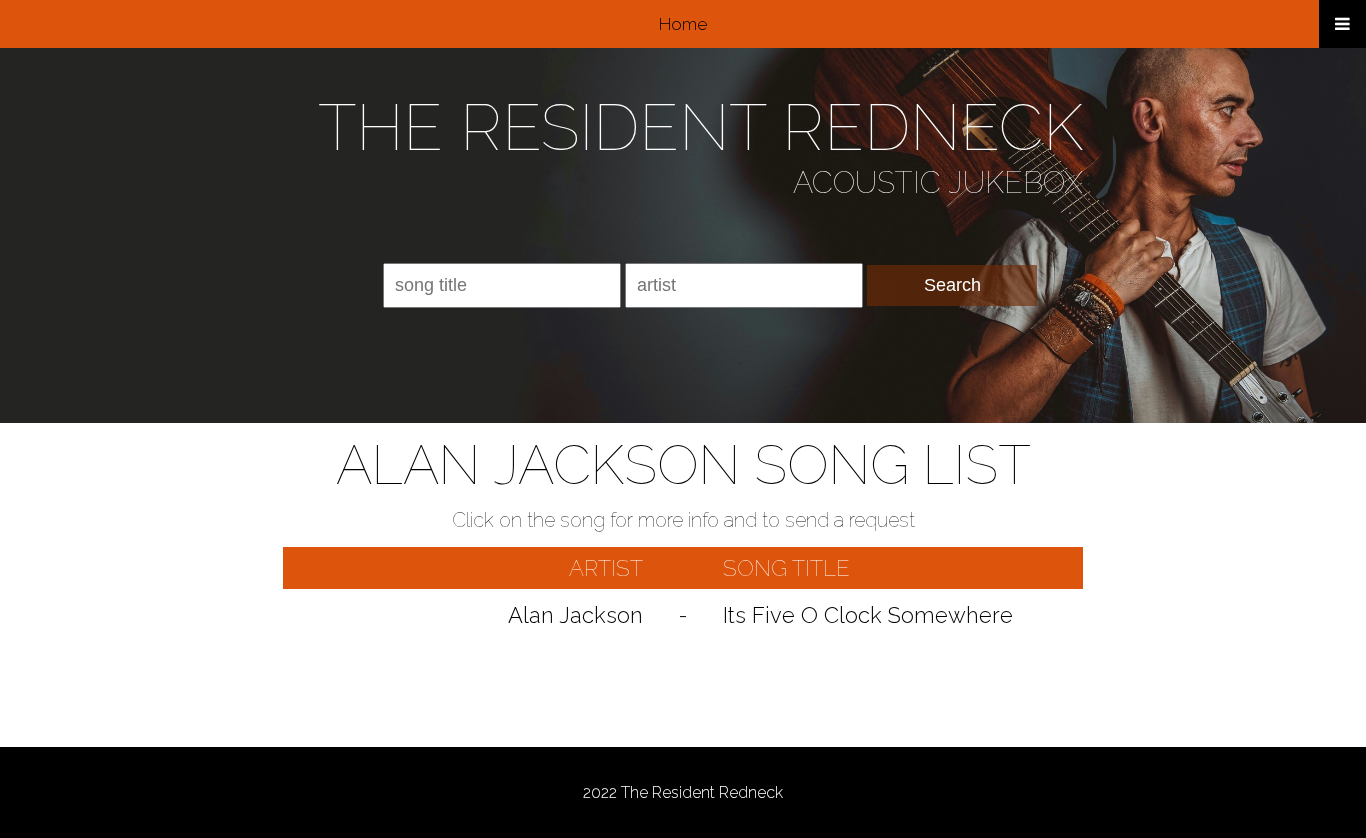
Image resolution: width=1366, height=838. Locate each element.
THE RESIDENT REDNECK (700, 127)
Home (683, 24)
